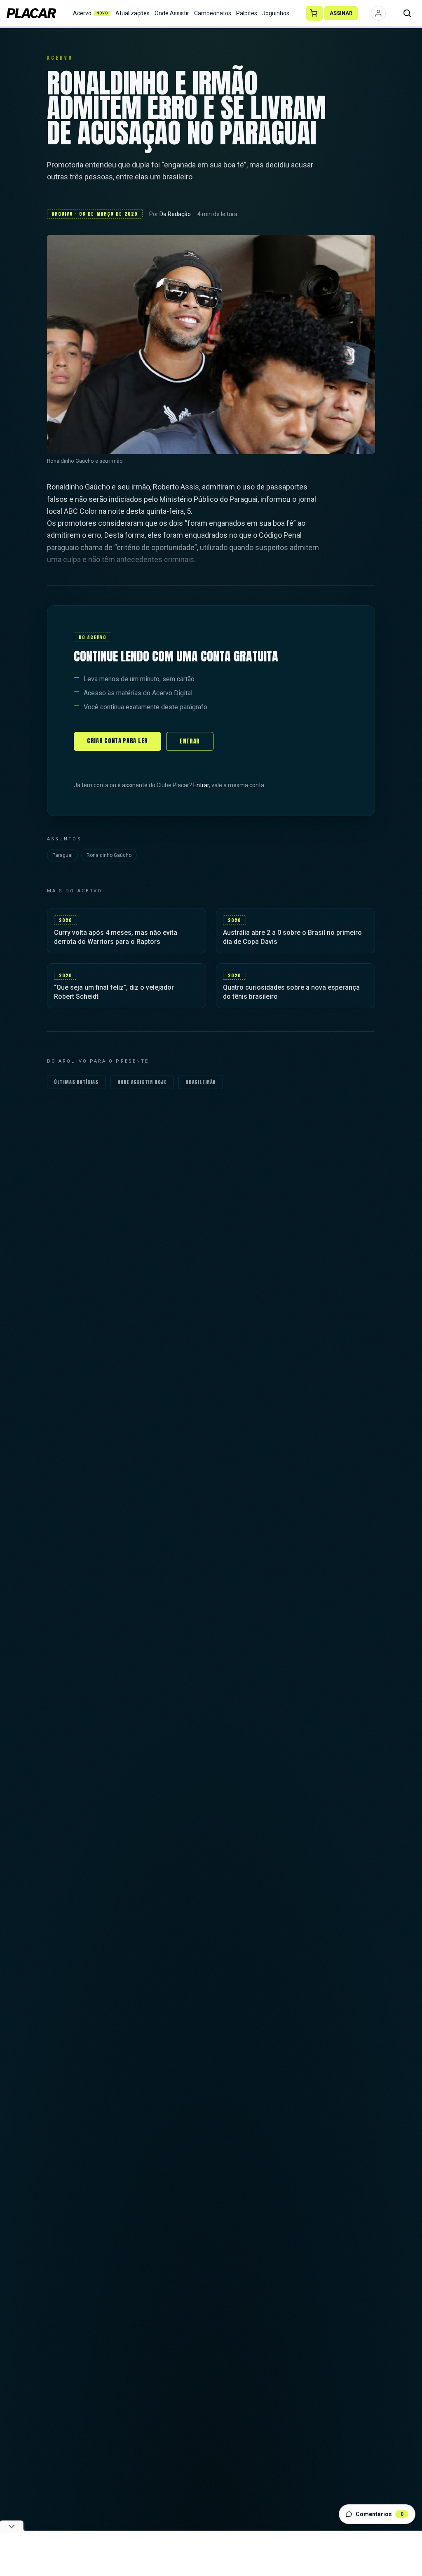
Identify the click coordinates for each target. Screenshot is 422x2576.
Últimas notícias (76, 1082)
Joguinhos (276, 13)
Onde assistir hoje (142, 1082)
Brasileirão (201, 1082)
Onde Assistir (172, 13)
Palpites (247, 13)
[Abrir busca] (407, 13)
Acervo (91, 13)
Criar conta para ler (117, 741)
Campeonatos (213, 13)
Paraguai (62, 855)
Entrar (190, 741)
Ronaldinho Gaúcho (109, 855)
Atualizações (132, 13)
